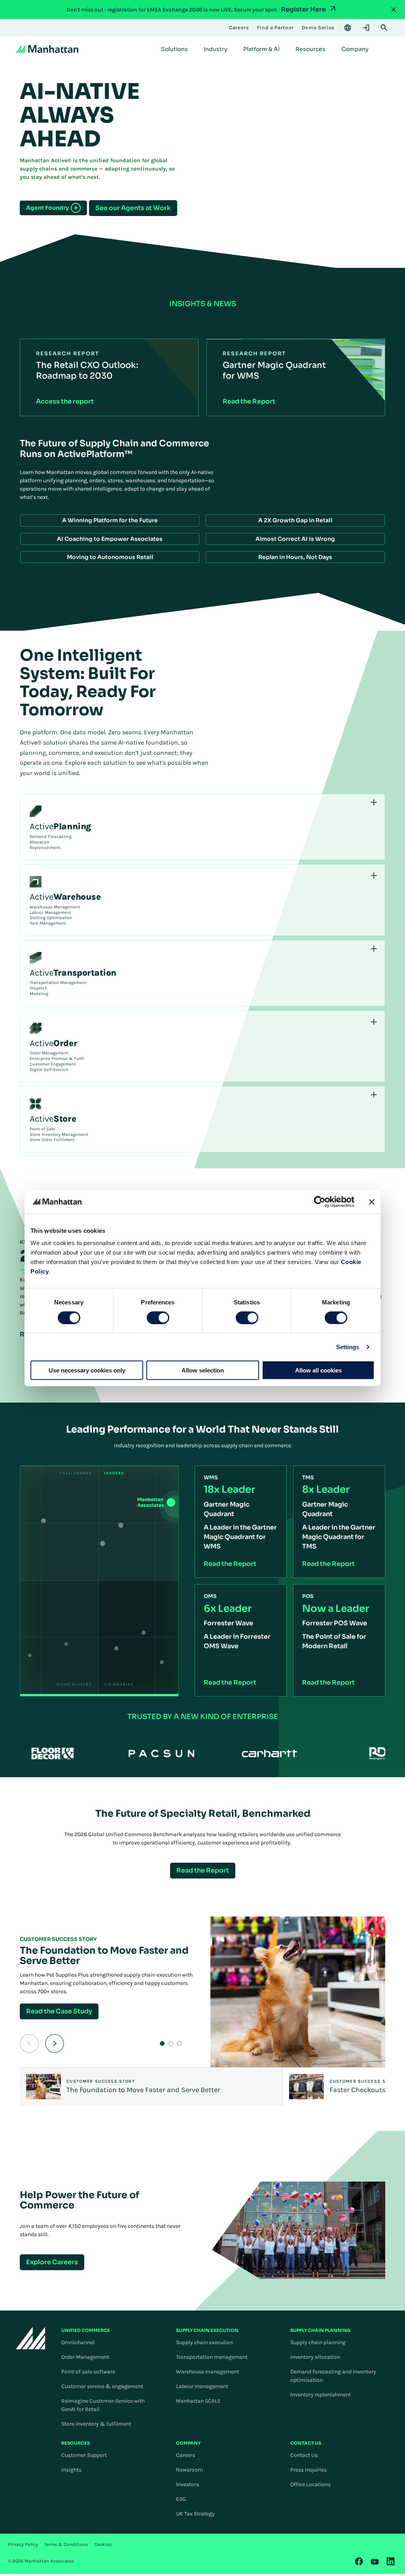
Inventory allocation (315, 2357)
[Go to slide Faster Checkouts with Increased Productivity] (171, 2043)
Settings (348, 1347)
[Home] (47, 49)
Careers (185, 2455)
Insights (71, 2470)
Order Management (85, 2357)
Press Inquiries (308, 2470)
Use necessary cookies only (87, 1370)
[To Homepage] (31, 2338)
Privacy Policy (23, 2544)
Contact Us (304, 2455)
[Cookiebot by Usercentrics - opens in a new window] (320, 1202)
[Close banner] (372, 1202)
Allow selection (203, 1370)
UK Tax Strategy (195, 2514)
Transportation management (212, 2357)
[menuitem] (174, 49)
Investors (187, 2484)
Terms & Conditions (66, 2544)
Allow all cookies (318, 1370)
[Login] (366, 28)
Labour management (202, 2386)
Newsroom (189, 2470)
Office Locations (310, 2484)
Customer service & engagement (102, 2386)
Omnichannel (78, 2342)
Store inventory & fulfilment (96, 2424)
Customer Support (84, 2455)
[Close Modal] (394, 9)
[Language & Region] (348, 28)
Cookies (103, 2544)
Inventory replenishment (321, 2395)
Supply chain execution (205, 2342)
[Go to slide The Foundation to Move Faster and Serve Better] (162, 2043)
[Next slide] (55, 2043)
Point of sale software (88, 2372)
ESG (181, 2499)
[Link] (359, 2561)
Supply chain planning (318, 2342)
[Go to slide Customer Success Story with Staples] (180, 2043)
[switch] (158, 1317)
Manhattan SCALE (198, 2401)
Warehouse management (207, 2372)
